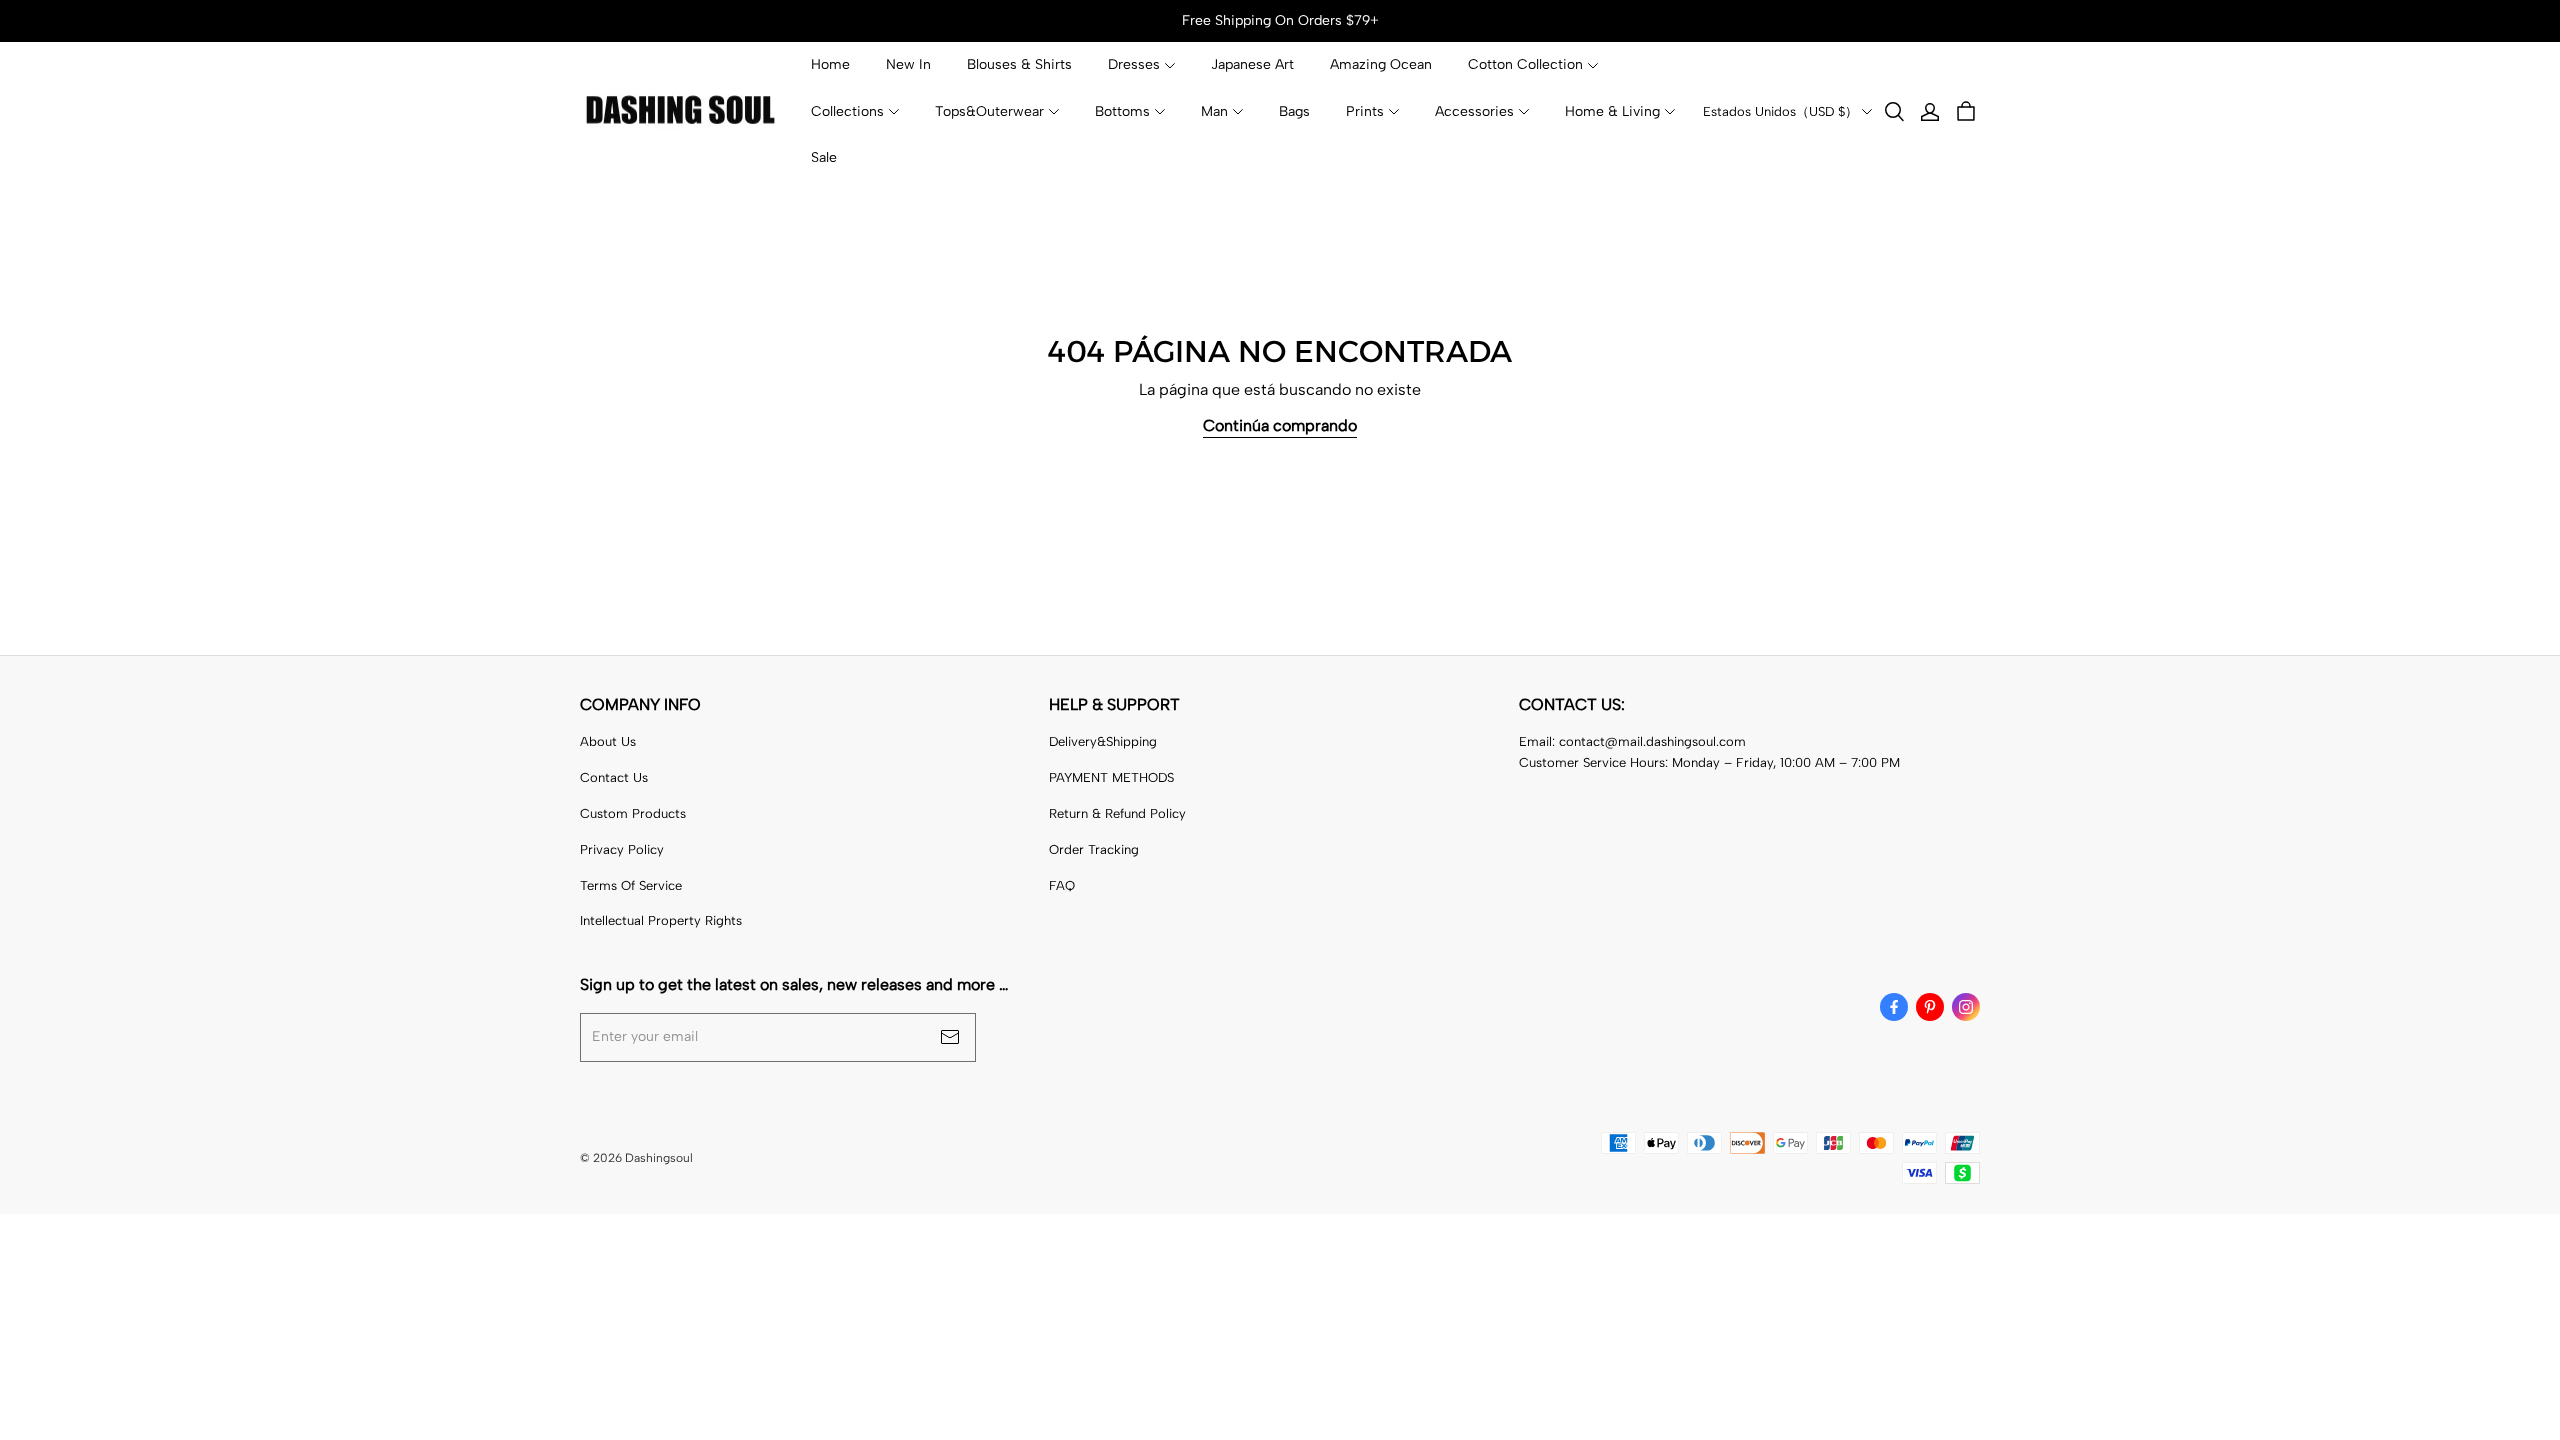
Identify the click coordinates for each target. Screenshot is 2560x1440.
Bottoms (1122, 111)
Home (830, 64)
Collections (847, 111)
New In (908, 64)
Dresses (1134, 64)
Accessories (1474, 111)
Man (1214, 111)
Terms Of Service (631, 885)
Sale (824, 157)
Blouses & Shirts (1019, 64)
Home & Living (1612, 111)
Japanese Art (1252, 64)
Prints (1365, 111)
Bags (1294, 111)
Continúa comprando (1280, 425)
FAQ (1062, 885)
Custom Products (633, 813)
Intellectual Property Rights (661, 920)
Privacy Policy (622, 849)
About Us (608, 741)
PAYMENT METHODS (1111, 777)
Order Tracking (1094, 849)
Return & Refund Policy (1117, 813)
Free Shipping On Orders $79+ (1280, 20)
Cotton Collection (1525, 64)
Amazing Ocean (1381, 64)
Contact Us (614, 777)
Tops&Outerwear (989, 111)
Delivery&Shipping (1103, 741)
